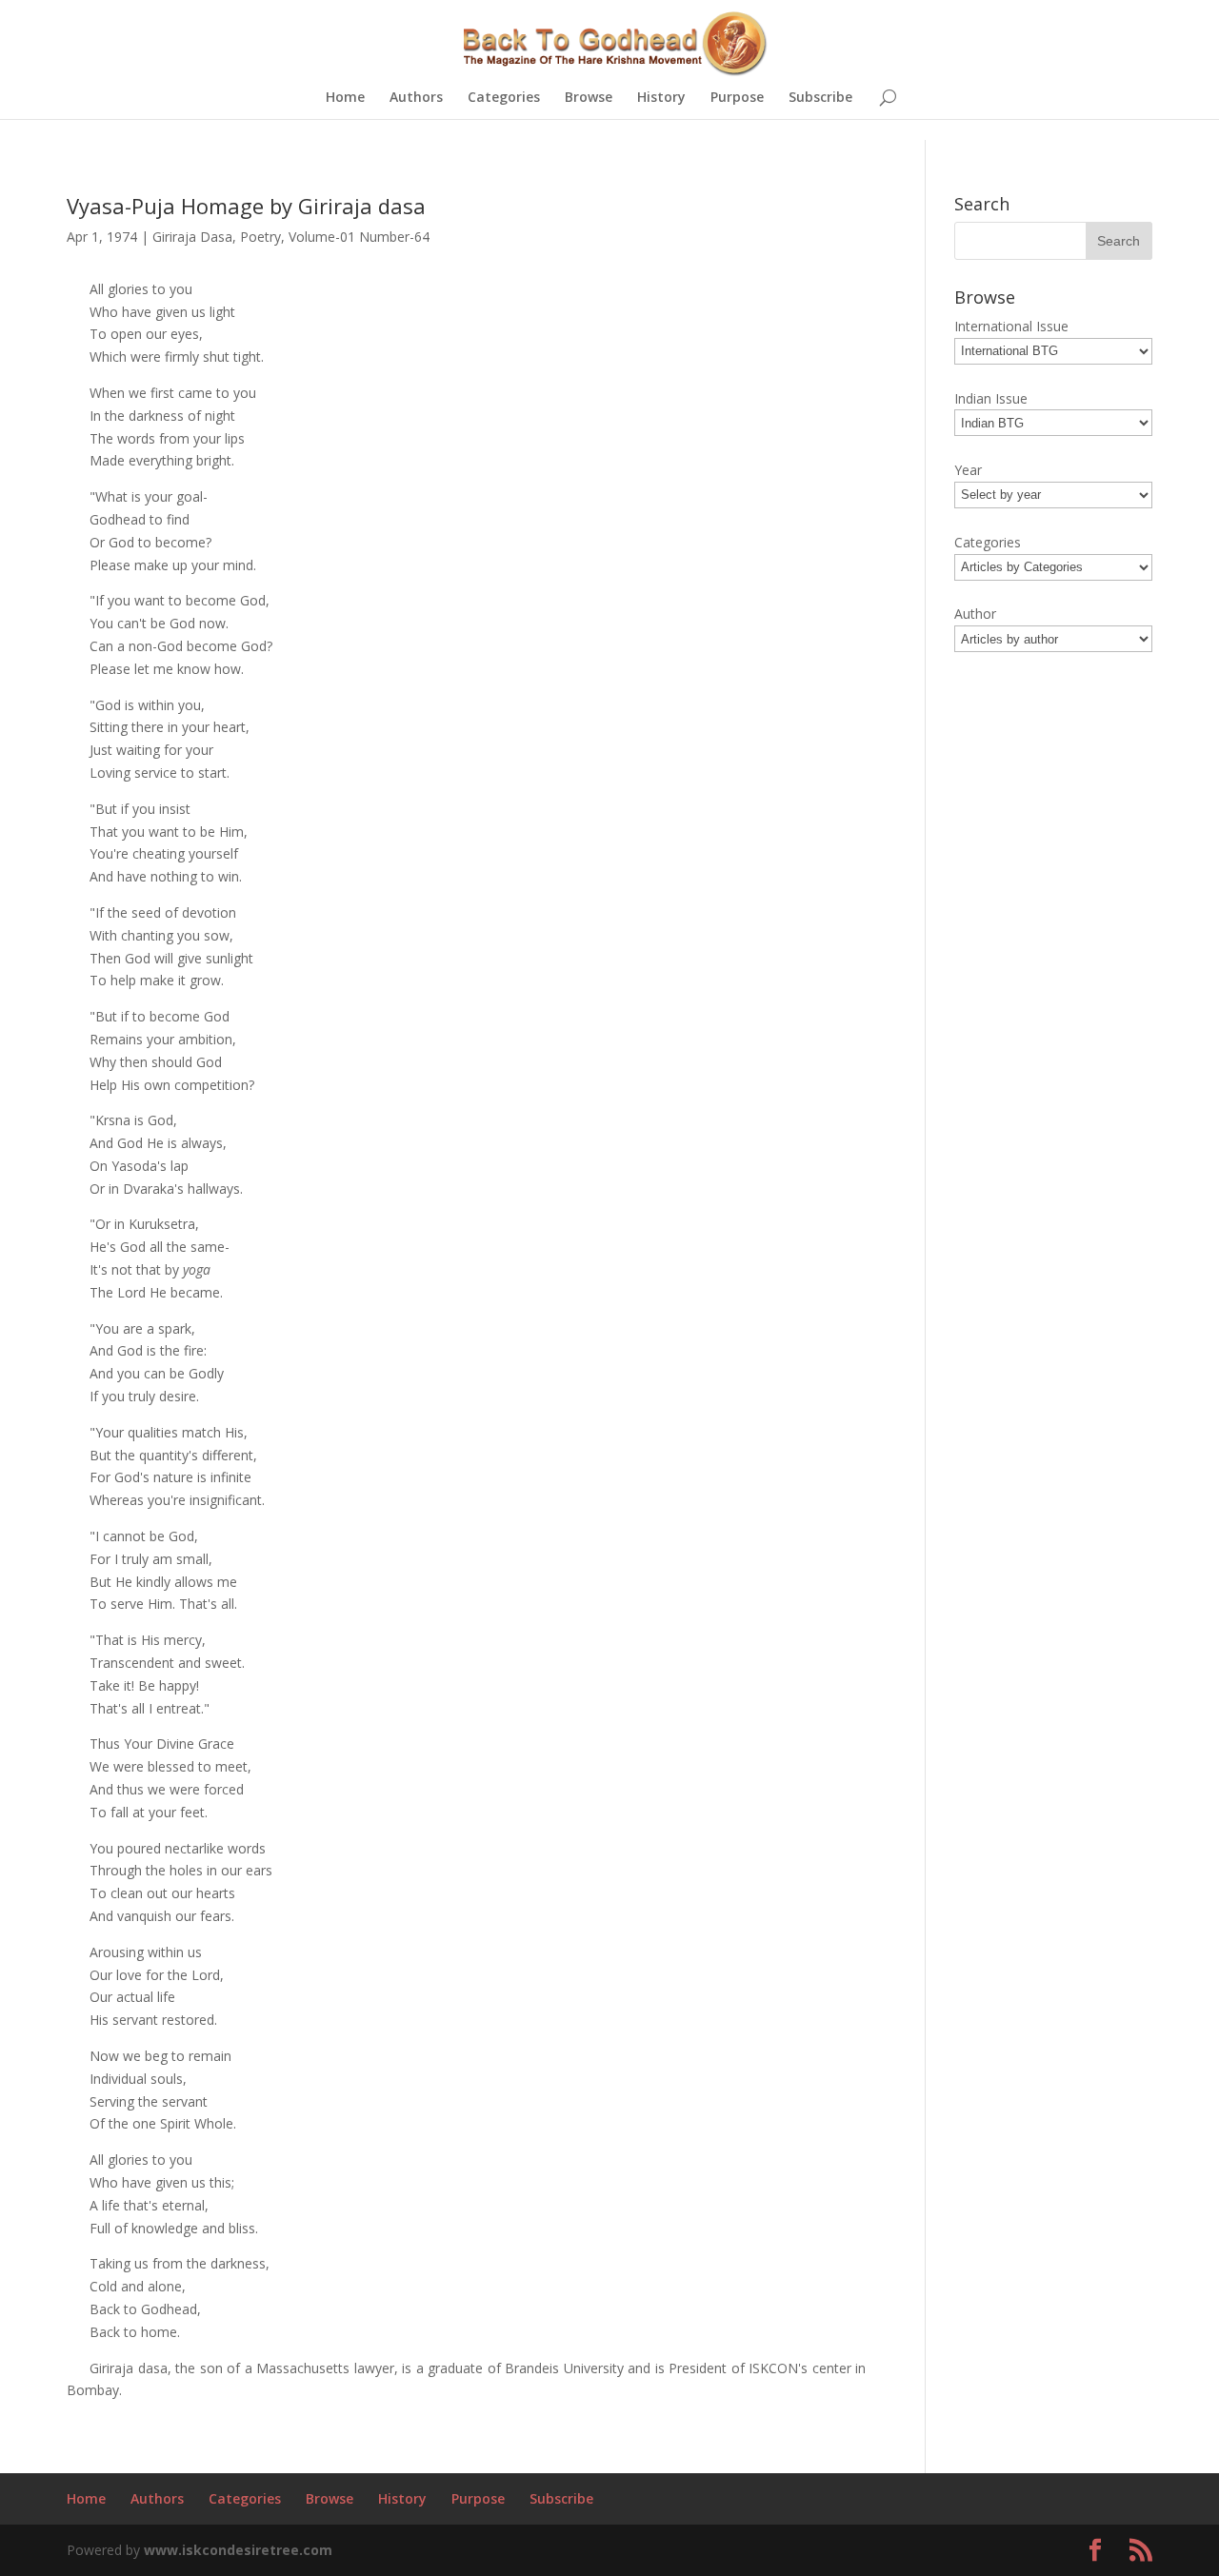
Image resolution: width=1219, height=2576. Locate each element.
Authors (416, 98)
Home (345, 98)
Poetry (260, 237)
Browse (589, 98)
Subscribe (820, 98)
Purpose (737, 98)
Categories (504, 98)
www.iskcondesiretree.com (238, 2550)
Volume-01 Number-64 (359, 237)
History (661, 98)
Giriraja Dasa (192, 237)
